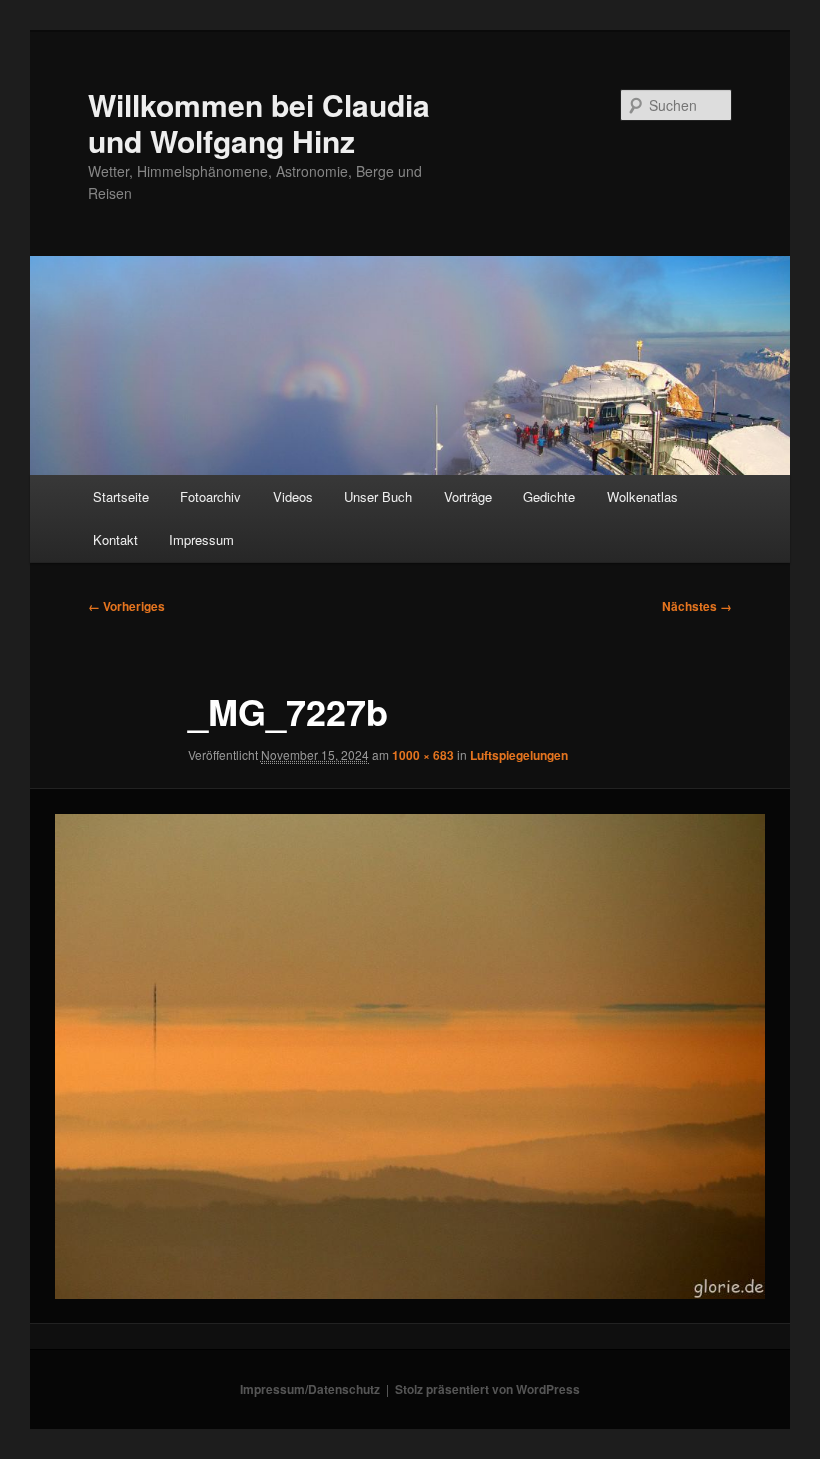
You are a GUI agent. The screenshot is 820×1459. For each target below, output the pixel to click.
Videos (293, 496)
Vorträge (468, 496)
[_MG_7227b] (410, 1056)
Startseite (121, 496)
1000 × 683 (423, 755)
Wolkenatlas (642, 496)
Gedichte (549, 496)
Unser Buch (378, 496)
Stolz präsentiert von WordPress (487, 1389)
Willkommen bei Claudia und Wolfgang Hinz (259, 122)
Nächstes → (697, 606)
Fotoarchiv (210, 496)
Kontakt (115, 539)
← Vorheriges (126, 606)
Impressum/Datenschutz (310, 1389)
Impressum (201, 539)
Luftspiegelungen (519, 755)
